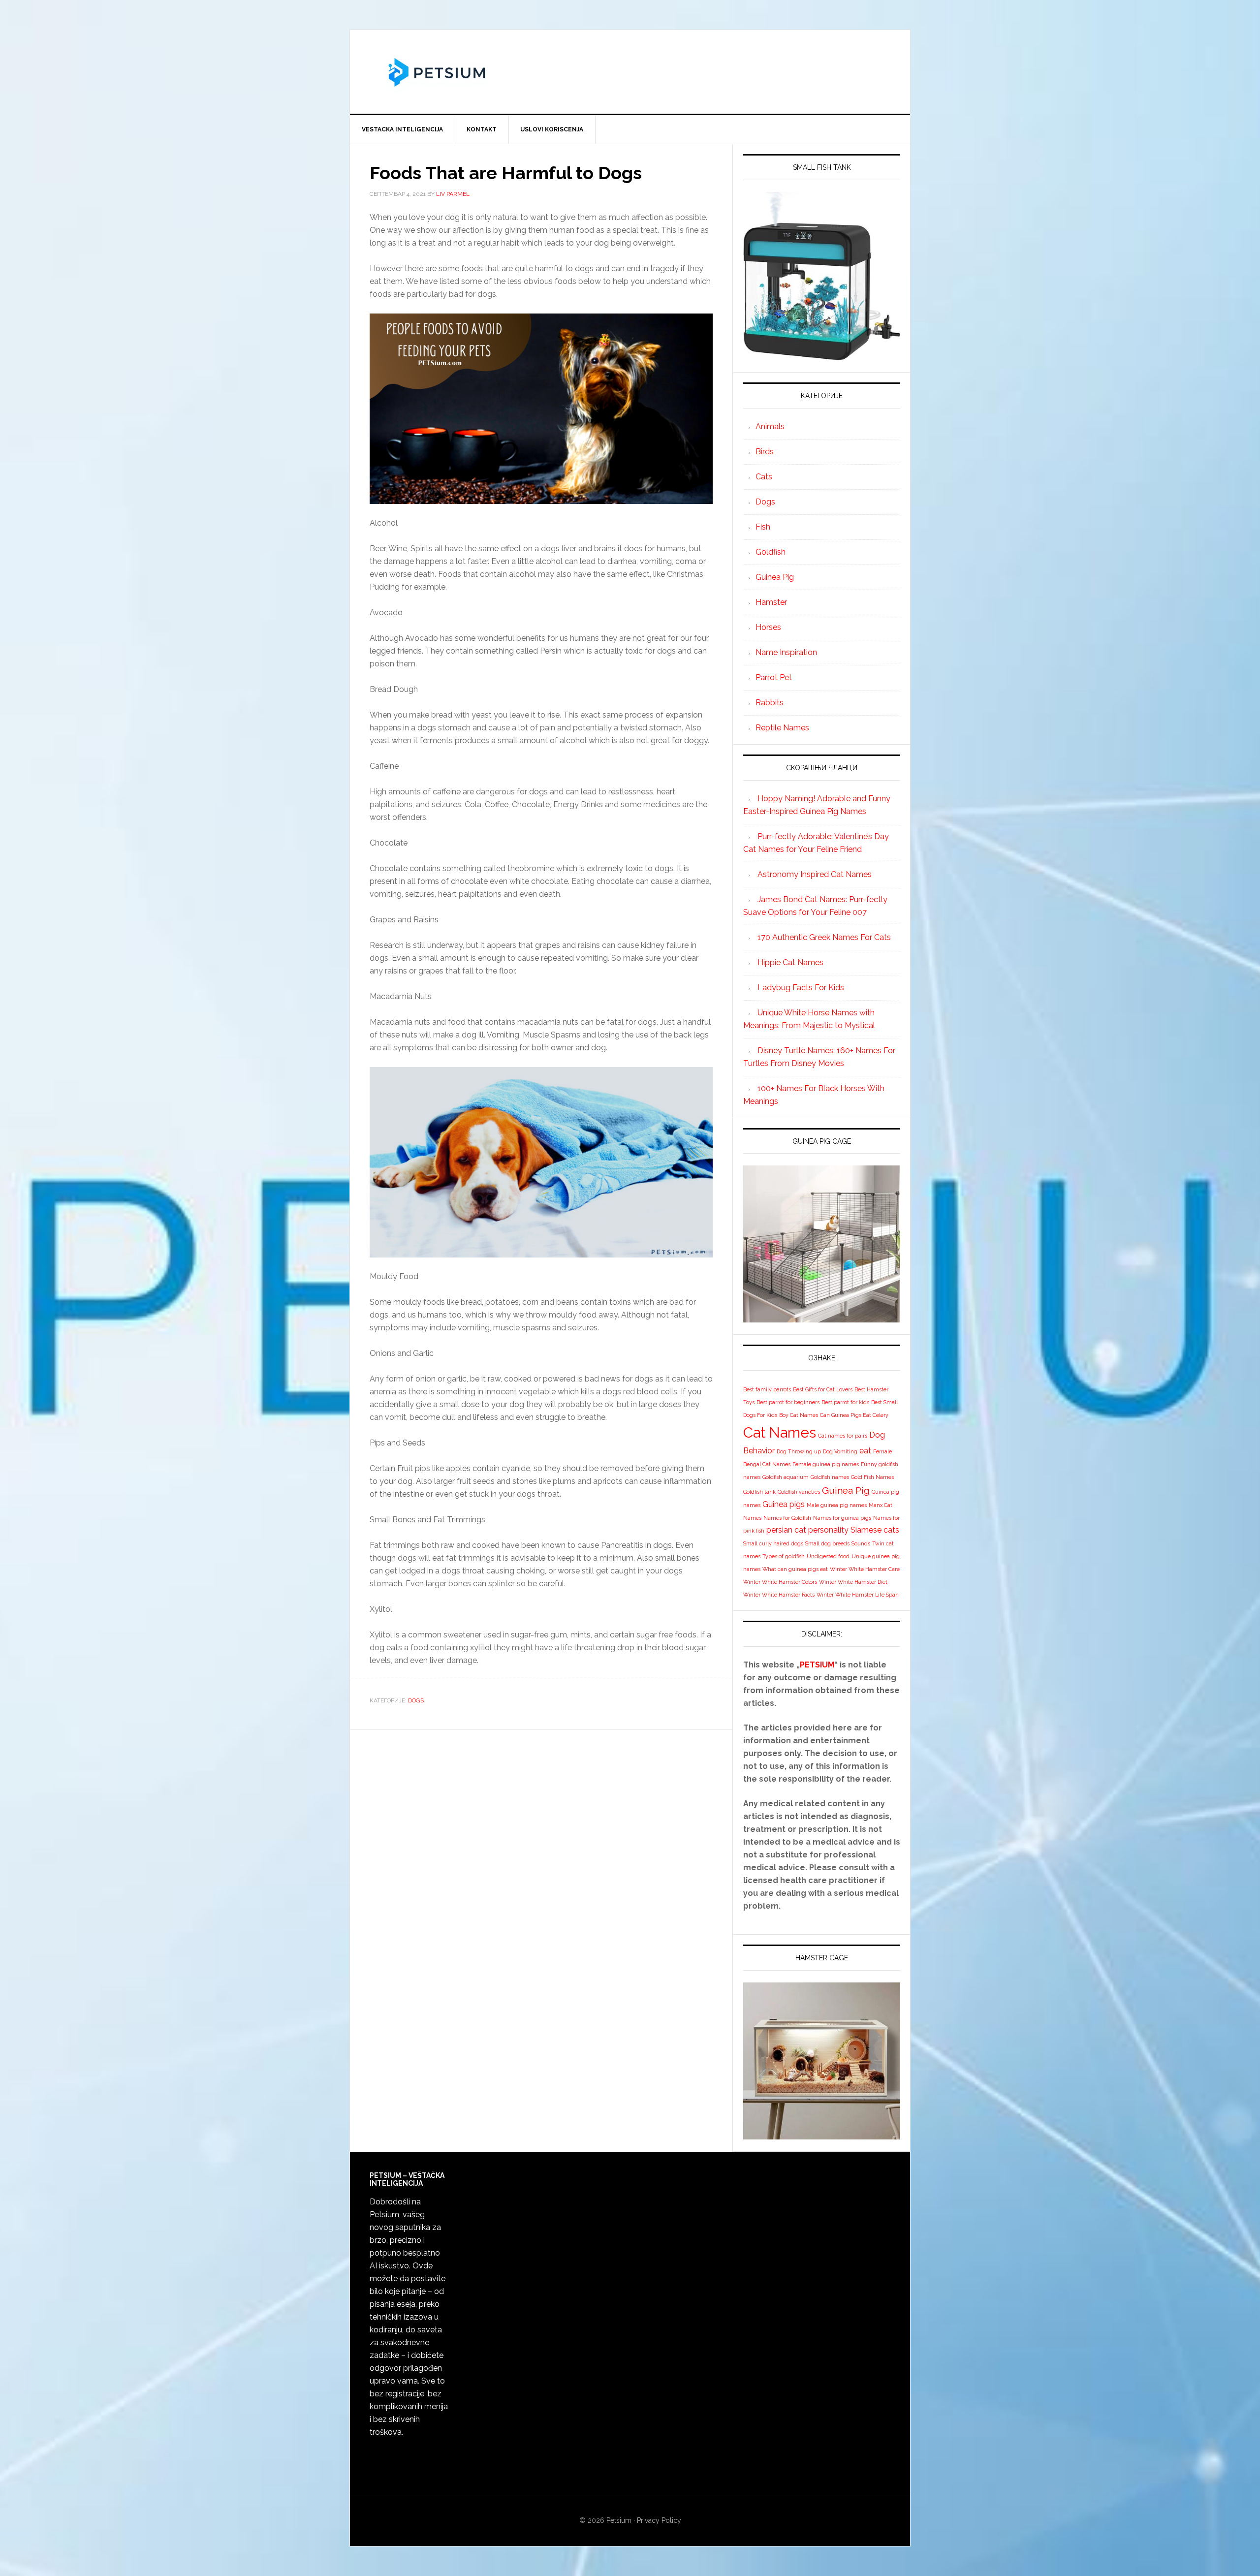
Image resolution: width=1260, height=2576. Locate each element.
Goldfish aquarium (786, 1477)
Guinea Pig (775, 577)
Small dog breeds (827, 1543)
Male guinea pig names (837, 1505)
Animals (770, 426)
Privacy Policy (659, 2520)
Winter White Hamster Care (865, 1569)
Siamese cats (875, 1530)
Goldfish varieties (799, 1492)
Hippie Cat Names (790, 962)
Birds (765, 452)
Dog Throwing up (799, 1451)
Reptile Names (782, 728)
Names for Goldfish (787, 1518)
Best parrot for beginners (788, 1402)
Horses (768, 627)
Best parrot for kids (845, 1402)
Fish (763, 527)
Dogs (416, 1700)
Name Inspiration (786, 652)
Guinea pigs (784, 1504)
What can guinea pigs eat (795, 1569)
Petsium (619, 2520)
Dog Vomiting (840, 1451)
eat (865, 1451)
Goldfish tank (759, 1492)
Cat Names (780, 1432)
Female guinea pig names (826, 1464)
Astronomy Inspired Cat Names (815, 874)
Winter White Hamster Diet (853, 1582)
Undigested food (828, 1556)
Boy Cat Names (799, 1415)
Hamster (771, 602)
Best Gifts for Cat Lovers (823, 1389)
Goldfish (771, 552)
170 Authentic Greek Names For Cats (824, 937)
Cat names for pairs (843, 1436)
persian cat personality (807, 1530)
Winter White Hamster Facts (779, 1595)
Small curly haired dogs (773, 1543)
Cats (764, 477)
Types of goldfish (784, 1556)
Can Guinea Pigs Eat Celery (854, 1415)
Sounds (861, 1543)
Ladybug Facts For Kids (801, 988)
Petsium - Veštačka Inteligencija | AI (630, 72)
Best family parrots (767, 1389)
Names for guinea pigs (842, 1518)
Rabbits (770, 703)
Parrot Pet (774, 677)
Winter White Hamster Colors (780, 1582)
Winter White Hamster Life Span (858, 1595)
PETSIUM (817, 1665)
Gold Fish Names (872, 1477)
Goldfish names (830, 1477)
